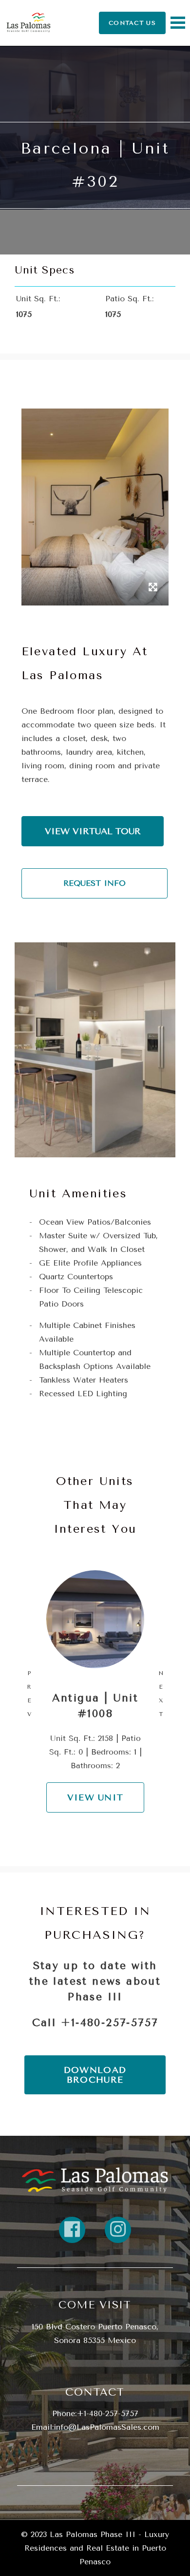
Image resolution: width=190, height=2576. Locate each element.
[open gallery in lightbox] (153, 588)
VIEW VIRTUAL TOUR (93, 831)
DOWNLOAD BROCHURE (95, 2075)
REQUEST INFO (95, 883)
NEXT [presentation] (161, 1694)
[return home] (95, 2180)
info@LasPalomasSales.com (106, 2427)
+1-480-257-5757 (110, 2022)
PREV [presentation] (29, 1694)
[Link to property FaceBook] (72, 2230)
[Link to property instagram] (118, 2230)
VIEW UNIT (95, 1797)
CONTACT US (132, 23)
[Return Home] (28, 23)
